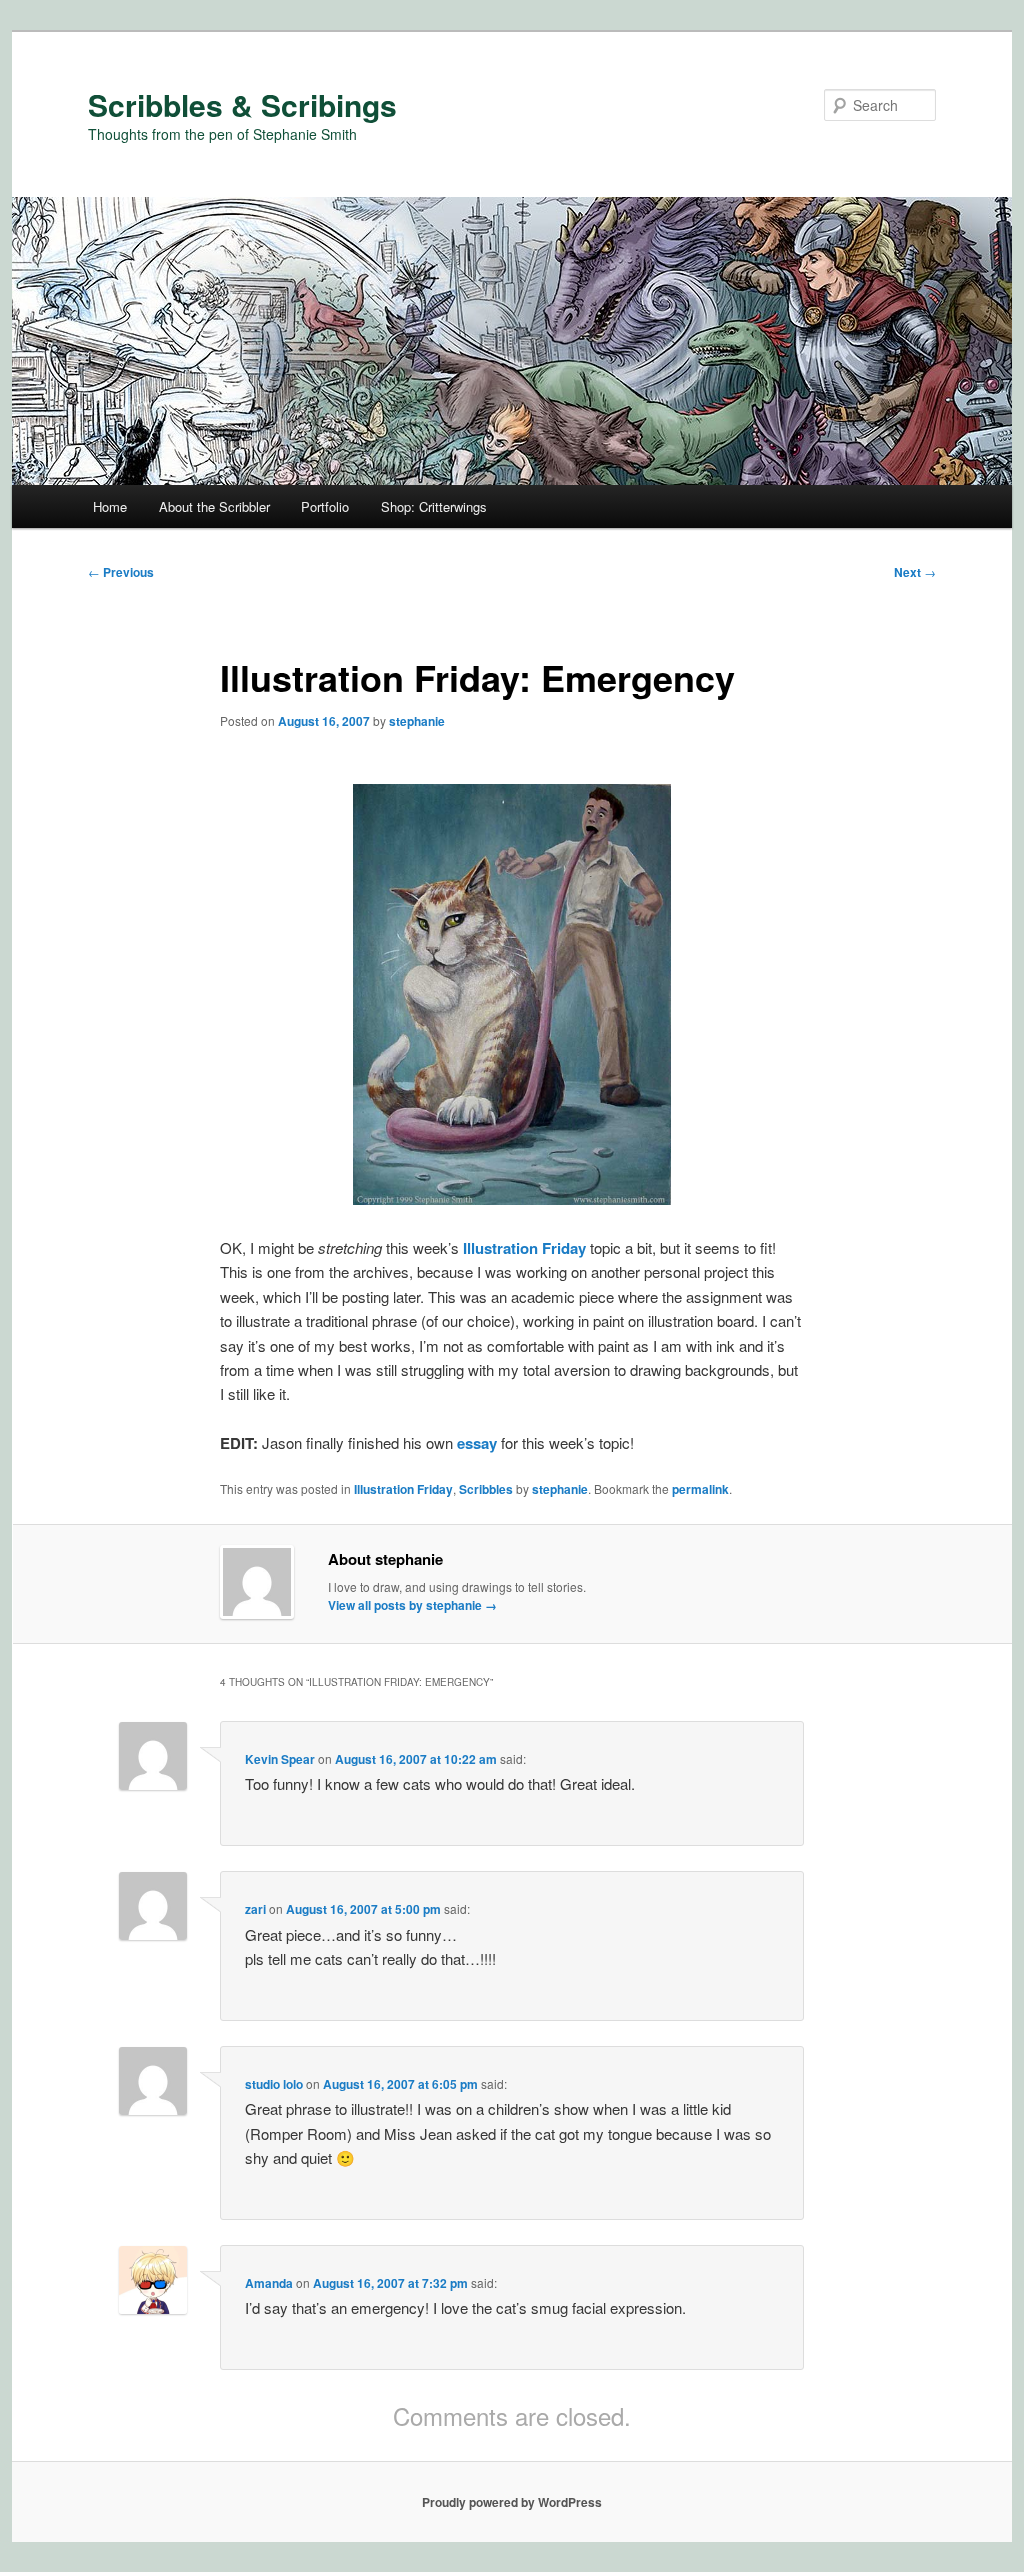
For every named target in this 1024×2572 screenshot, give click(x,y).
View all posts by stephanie (412, 1605)
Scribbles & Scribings (242, 104)
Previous (121, 572)
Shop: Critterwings (434, 506)
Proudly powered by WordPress (512, 2502)
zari (255, 1909)
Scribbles (486, 1489)
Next (915, 572)
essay (477, 1443)
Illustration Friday (524, 1248)
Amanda (269, 2283)
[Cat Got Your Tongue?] (512, 1198)
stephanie (417, 721)
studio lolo (274, 2084)
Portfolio (325, 506)
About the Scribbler (214, 506)
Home (110, 506)
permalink (700, 1489)
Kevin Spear (280, 1759)
